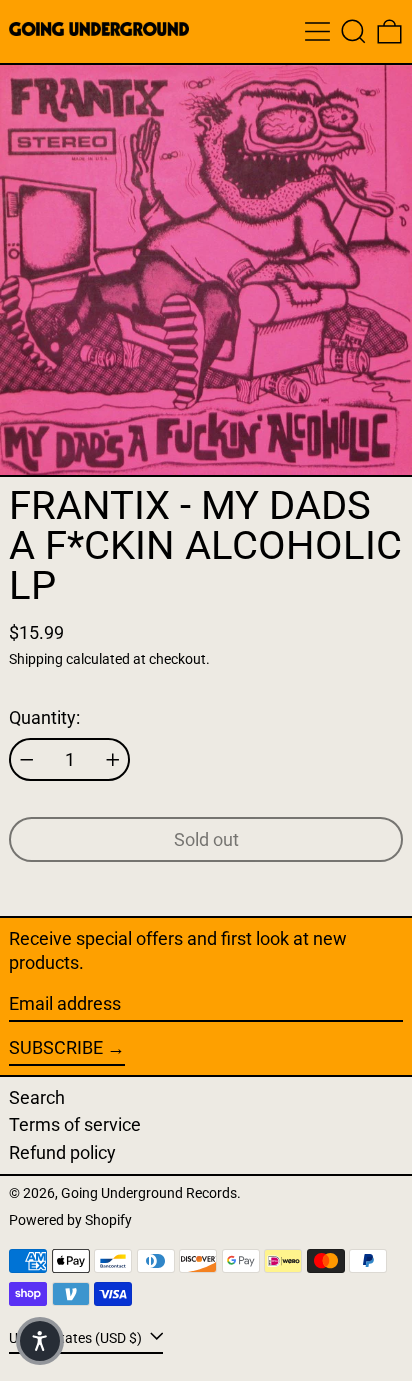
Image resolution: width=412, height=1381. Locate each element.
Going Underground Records (149, 1193)
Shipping (36, 659)
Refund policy (62, 1152)
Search (37, 1097)
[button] (353, 31)
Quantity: (44, 717)
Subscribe (56, 1047)
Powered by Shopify (70, 1220)
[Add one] (113, 760)
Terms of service (75, 1124)
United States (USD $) (77, 1337)
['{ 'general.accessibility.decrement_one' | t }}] (27, 760)
